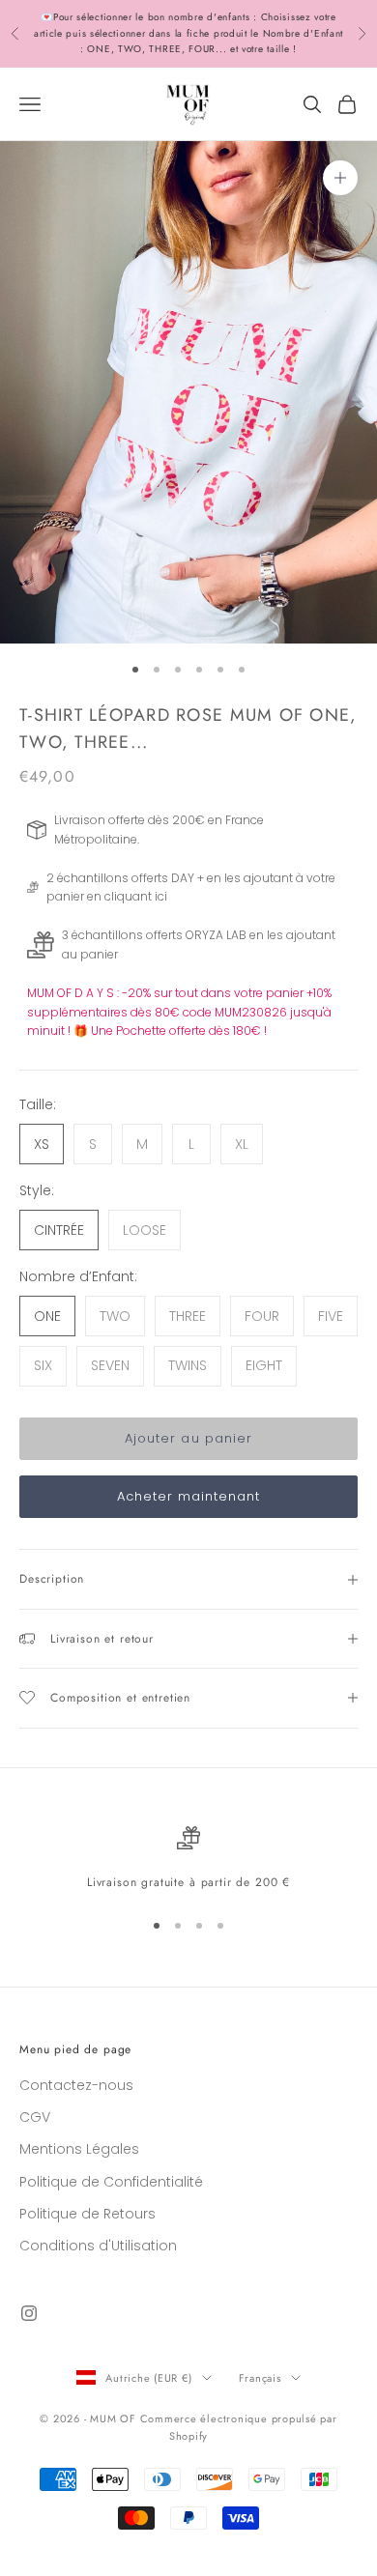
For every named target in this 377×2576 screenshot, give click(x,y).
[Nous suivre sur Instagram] (29, 2313)
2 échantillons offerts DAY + (125, 878)
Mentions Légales (79, 2149)
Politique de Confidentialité (111, 2182)
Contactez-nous (76, 2085)
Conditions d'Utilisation (98, 2246)
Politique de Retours (87, 2214)
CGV (35, 2117)
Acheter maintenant (189, 1496)
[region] (188, 1859)
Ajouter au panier (188, 1438)
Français (260, 2378)
